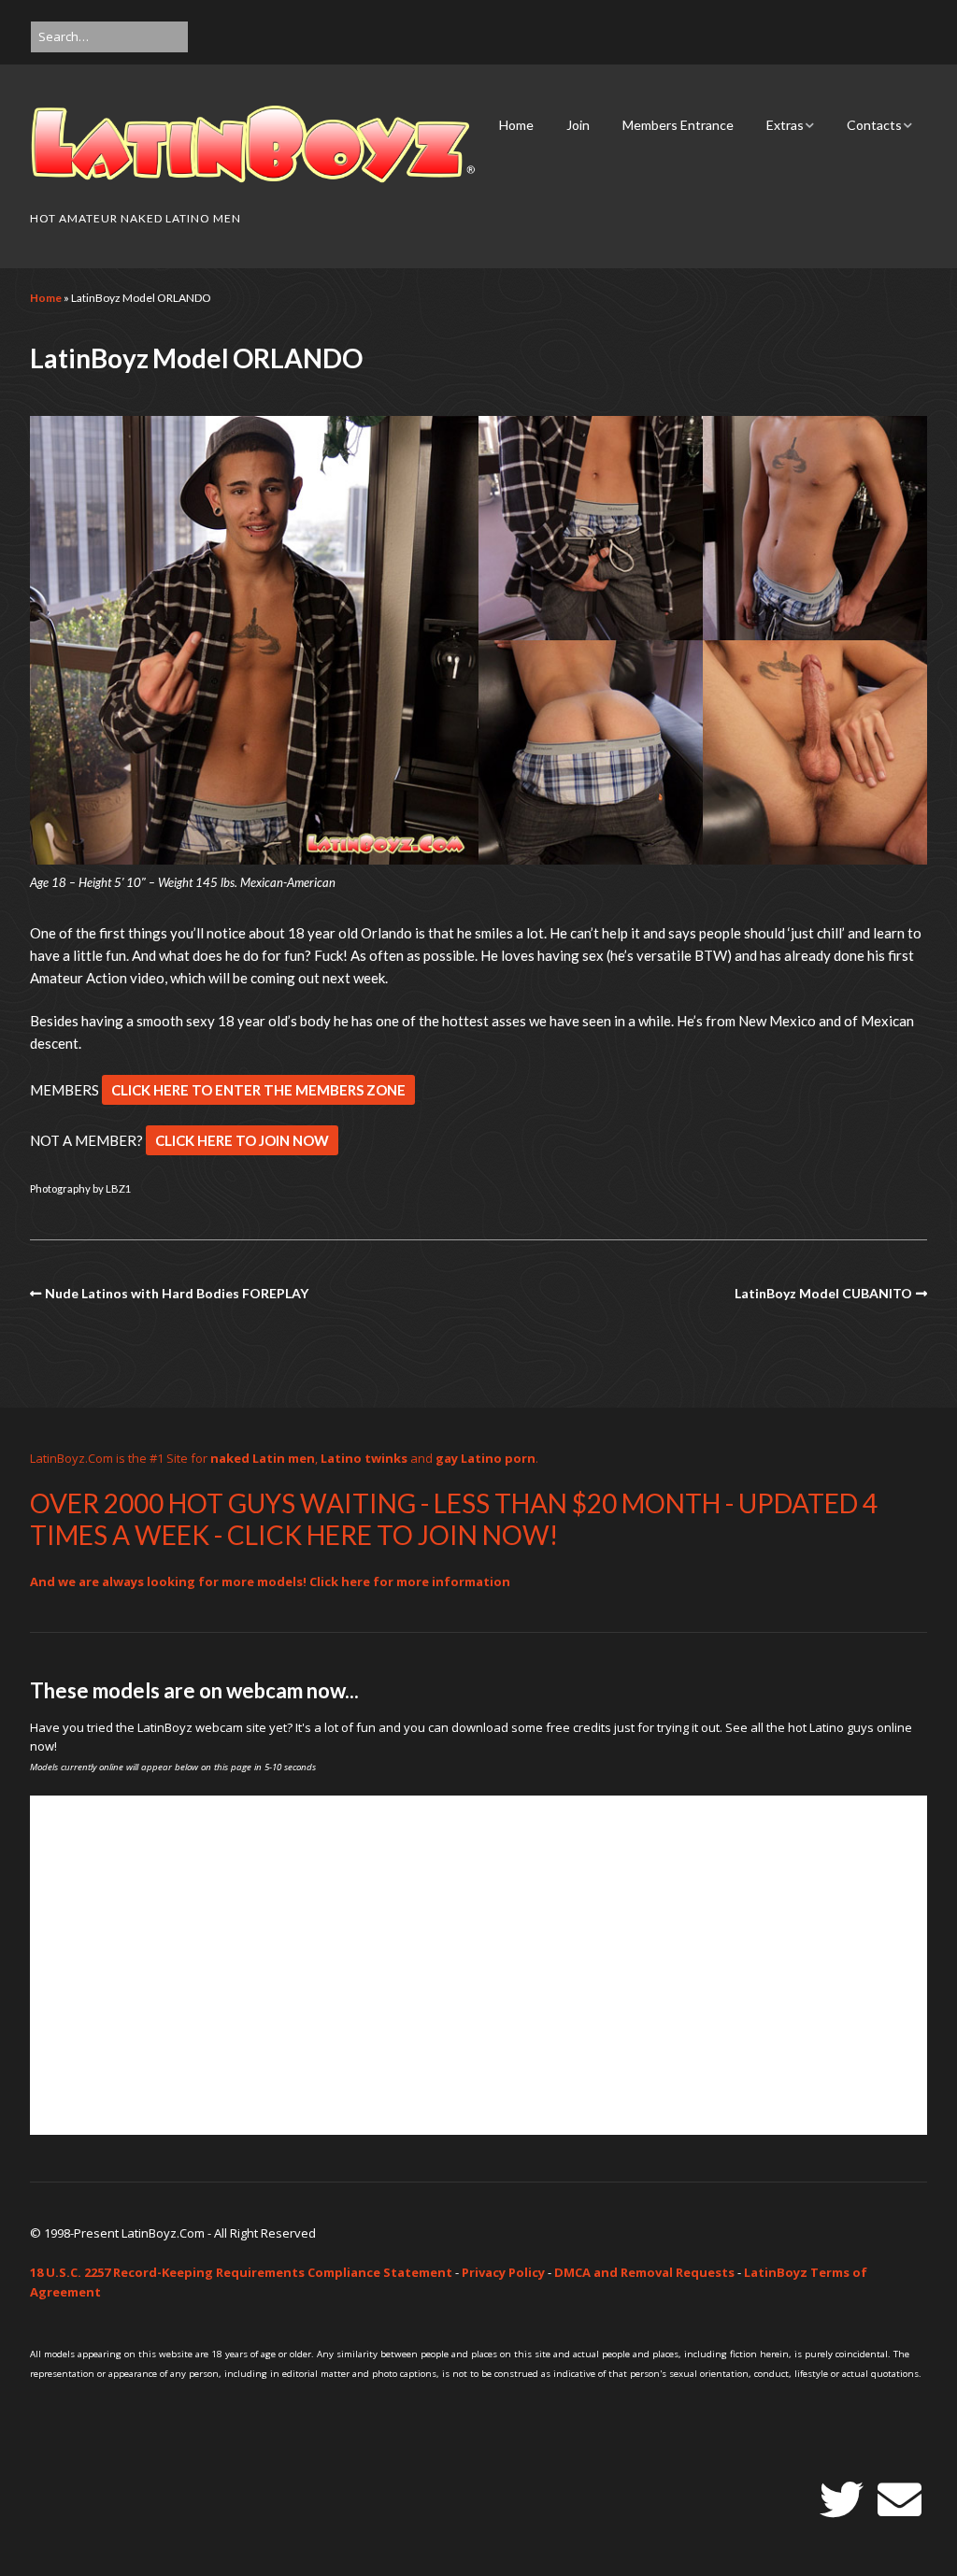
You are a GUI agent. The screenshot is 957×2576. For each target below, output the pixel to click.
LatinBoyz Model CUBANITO (823, 1293)
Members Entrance (678, 125)
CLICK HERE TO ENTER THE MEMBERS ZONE (258, 1090)
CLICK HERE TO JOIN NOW (242, 1140)
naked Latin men (263, 1458)
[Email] (900, 2500)
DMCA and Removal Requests (644, 2272)
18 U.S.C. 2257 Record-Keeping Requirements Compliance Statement (241, 2272)
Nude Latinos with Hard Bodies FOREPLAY (177, 1293)
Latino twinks (364, 1458)
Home (516, 125)
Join (578, 125)
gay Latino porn (486, 1458)
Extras (785, 125)
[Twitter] (842, 2500)
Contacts (874, 125)
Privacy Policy (503, 2272)
